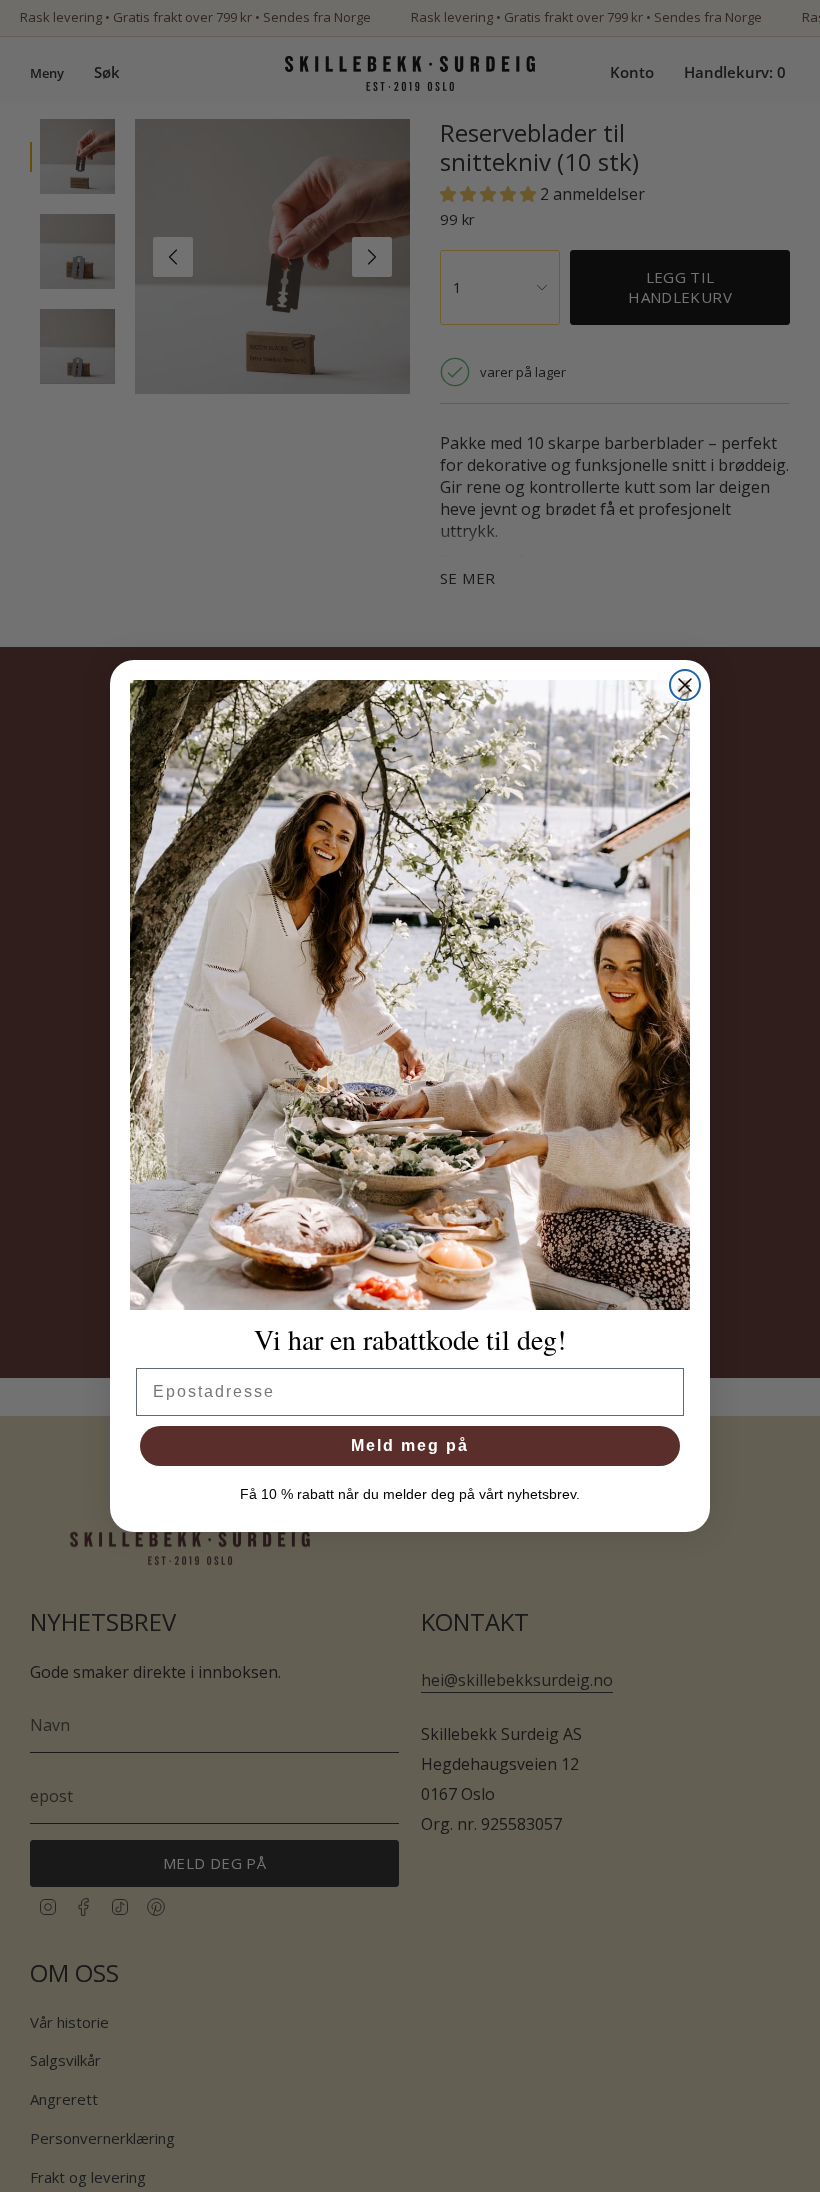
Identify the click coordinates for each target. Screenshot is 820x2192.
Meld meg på (410, 1445)
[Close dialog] (685, 685)
